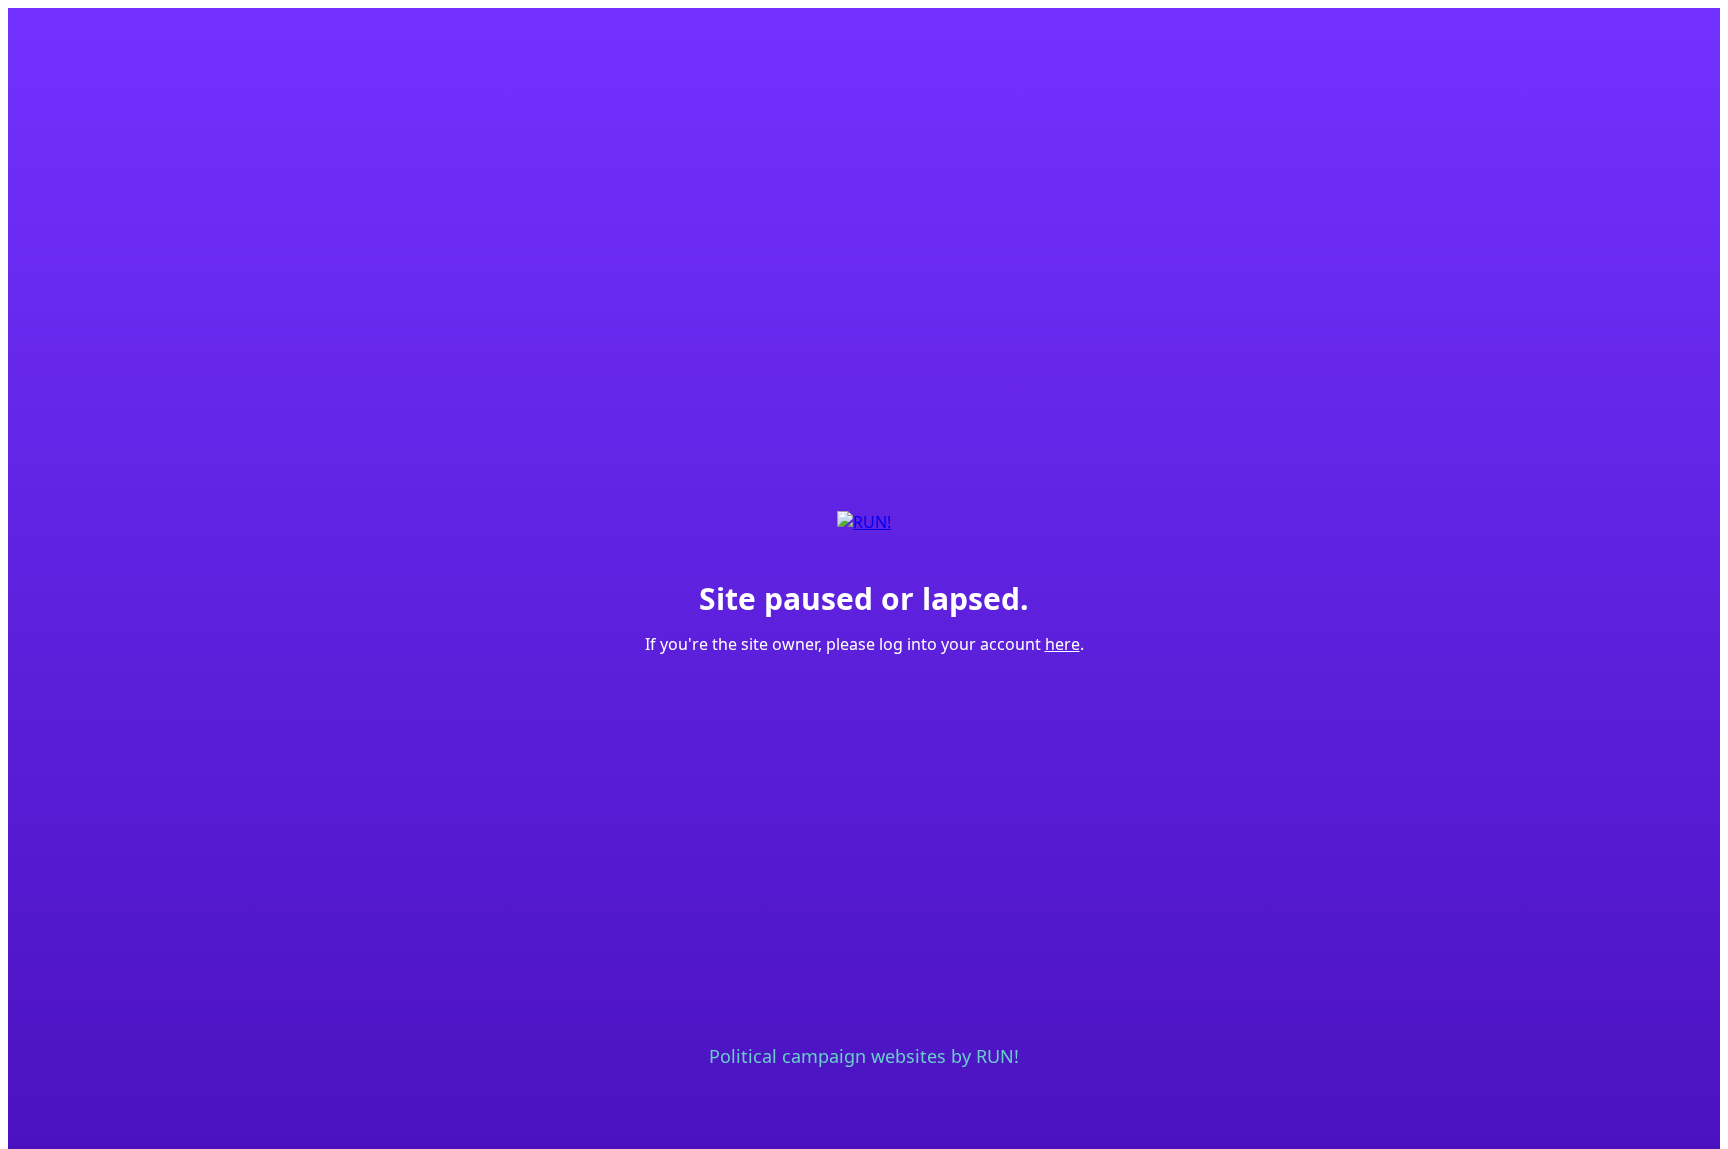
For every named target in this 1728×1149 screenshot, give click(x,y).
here (1062, 644)
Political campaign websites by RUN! (864, 1056)
